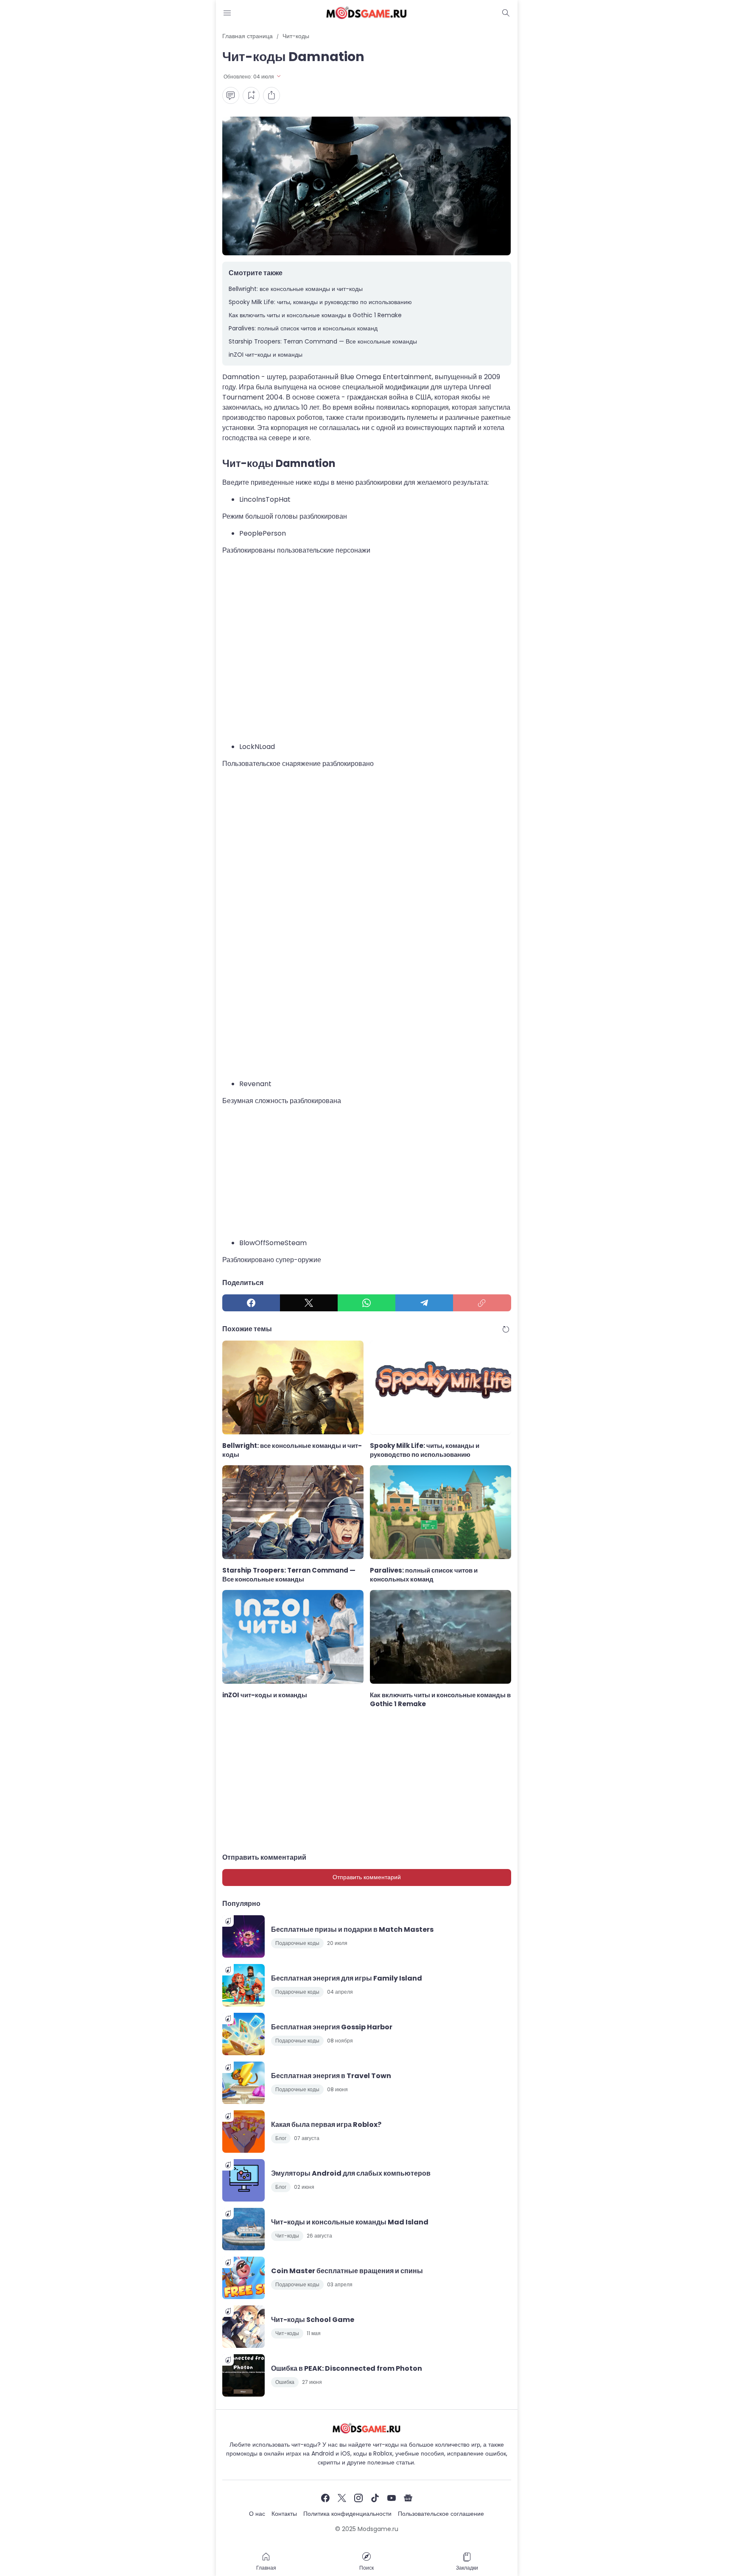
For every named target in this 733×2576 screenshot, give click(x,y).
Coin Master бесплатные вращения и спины (347, 2271)
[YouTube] (392, 2498)
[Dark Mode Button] (506, 13)
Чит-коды (287, 2236)
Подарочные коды (297, 1943)
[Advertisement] (367, 648)
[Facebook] (251, 1303)
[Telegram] (424, 1303)
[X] (309, 1303)
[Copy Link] (482, 1303)
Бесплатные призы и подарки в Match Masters (352, 1929)
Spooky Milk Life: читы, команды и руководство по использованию (320, 302)
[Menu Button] (227, 13)
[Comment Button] (231, 95)
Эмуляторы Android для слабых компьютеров (351, 2173)
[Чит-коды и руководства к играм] (366, 13)
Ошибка (285, 2382)
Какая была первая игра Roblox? (326, 2125)
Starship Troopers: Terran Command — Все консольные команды (323, 341)
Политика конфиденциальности (347, 2514)
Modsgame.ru (378, 2529)
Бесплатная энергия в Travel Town (331, 2076)
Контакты (284, 2514)
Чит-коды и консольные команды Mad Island (350, 2222)
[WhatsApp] (366, 1303)
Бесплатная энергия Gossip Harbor (332, 2027)
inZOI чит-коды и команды (266, 355)
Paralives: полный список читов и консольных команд (303, 328)
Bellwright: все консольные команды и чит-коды (296, 289)
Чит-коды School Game (313, 2320)
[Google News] (408, 2498)
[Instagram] (358, 2498)
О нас (257, 2514)
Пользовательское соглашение (441, 2514)
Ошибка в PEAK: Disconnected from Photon (347, 2368)
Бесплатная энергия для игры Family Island (347, 1978)
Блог (281, 2138)
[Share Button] (271, 95)
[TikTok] (375, 2498)
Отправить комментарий (367, 1877)
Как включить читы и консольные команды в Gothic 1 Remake (315, 315)
